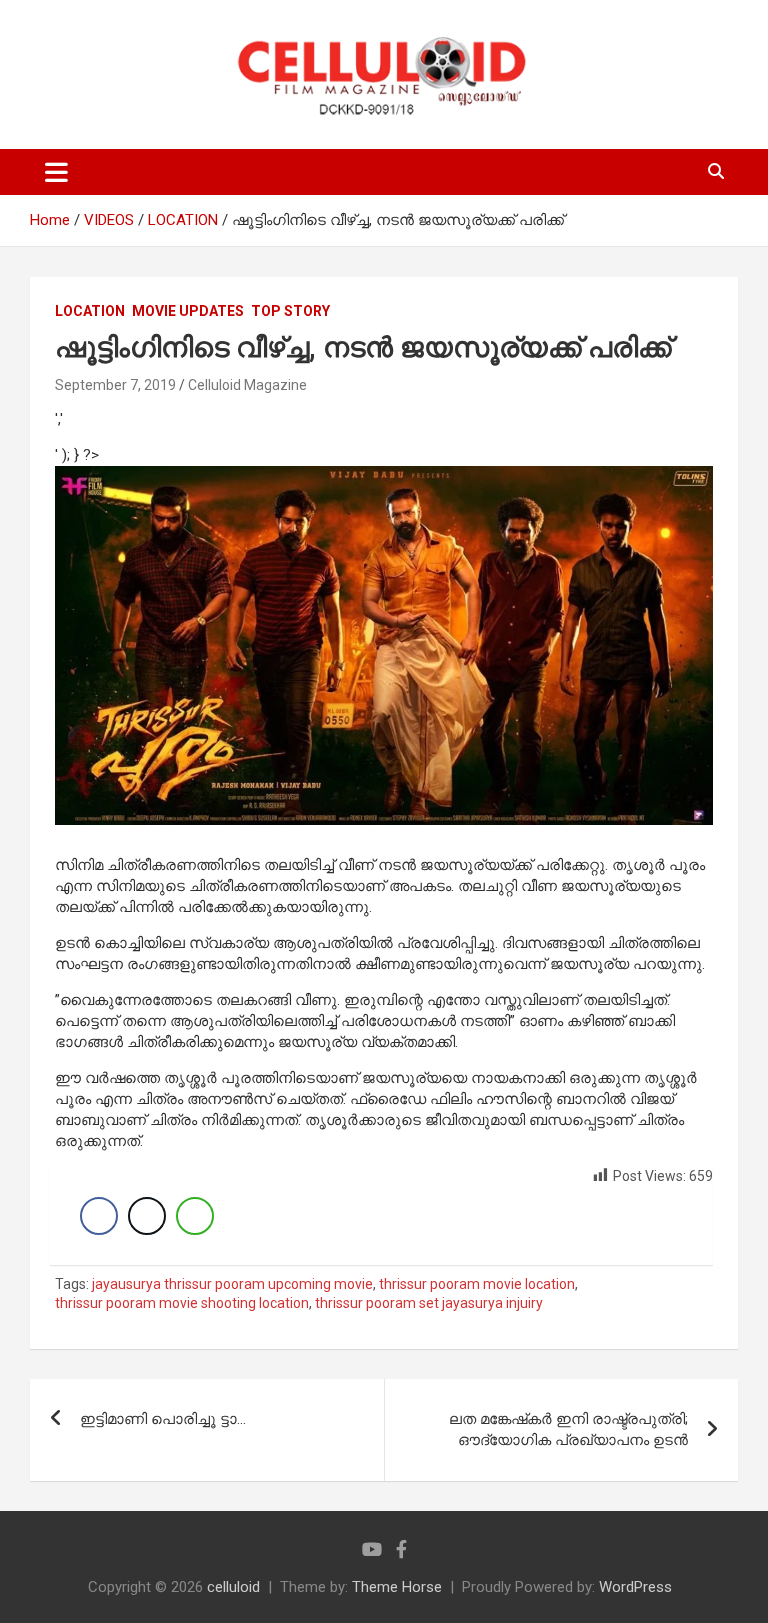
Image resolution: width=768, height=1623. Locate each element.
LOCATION (90, 311)
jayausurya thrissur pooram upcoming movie (232, 1284)
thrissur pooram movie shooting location (182, 1303)
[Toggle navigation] (56, 172)
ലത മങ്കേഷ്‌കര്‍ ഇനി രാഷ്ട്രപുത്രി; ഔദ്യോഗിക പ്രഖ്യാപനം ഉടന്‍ (568, 1429)
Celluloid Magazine (247, 385)
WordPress (635, 1587)
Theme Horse (397, 1587)
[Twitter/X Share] (147, 1216)
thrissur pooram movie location (477, 1284)
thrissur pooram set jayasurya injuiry (429, 1303)
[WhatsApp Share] (195, 1216)
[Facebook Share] (99, 1216)
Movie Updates (188, 311)
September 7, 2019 (115, 385)
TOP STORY (290, 311)
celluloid (233, 1587)
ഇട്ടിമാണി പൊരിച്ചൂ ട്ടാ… (163, 1419)
